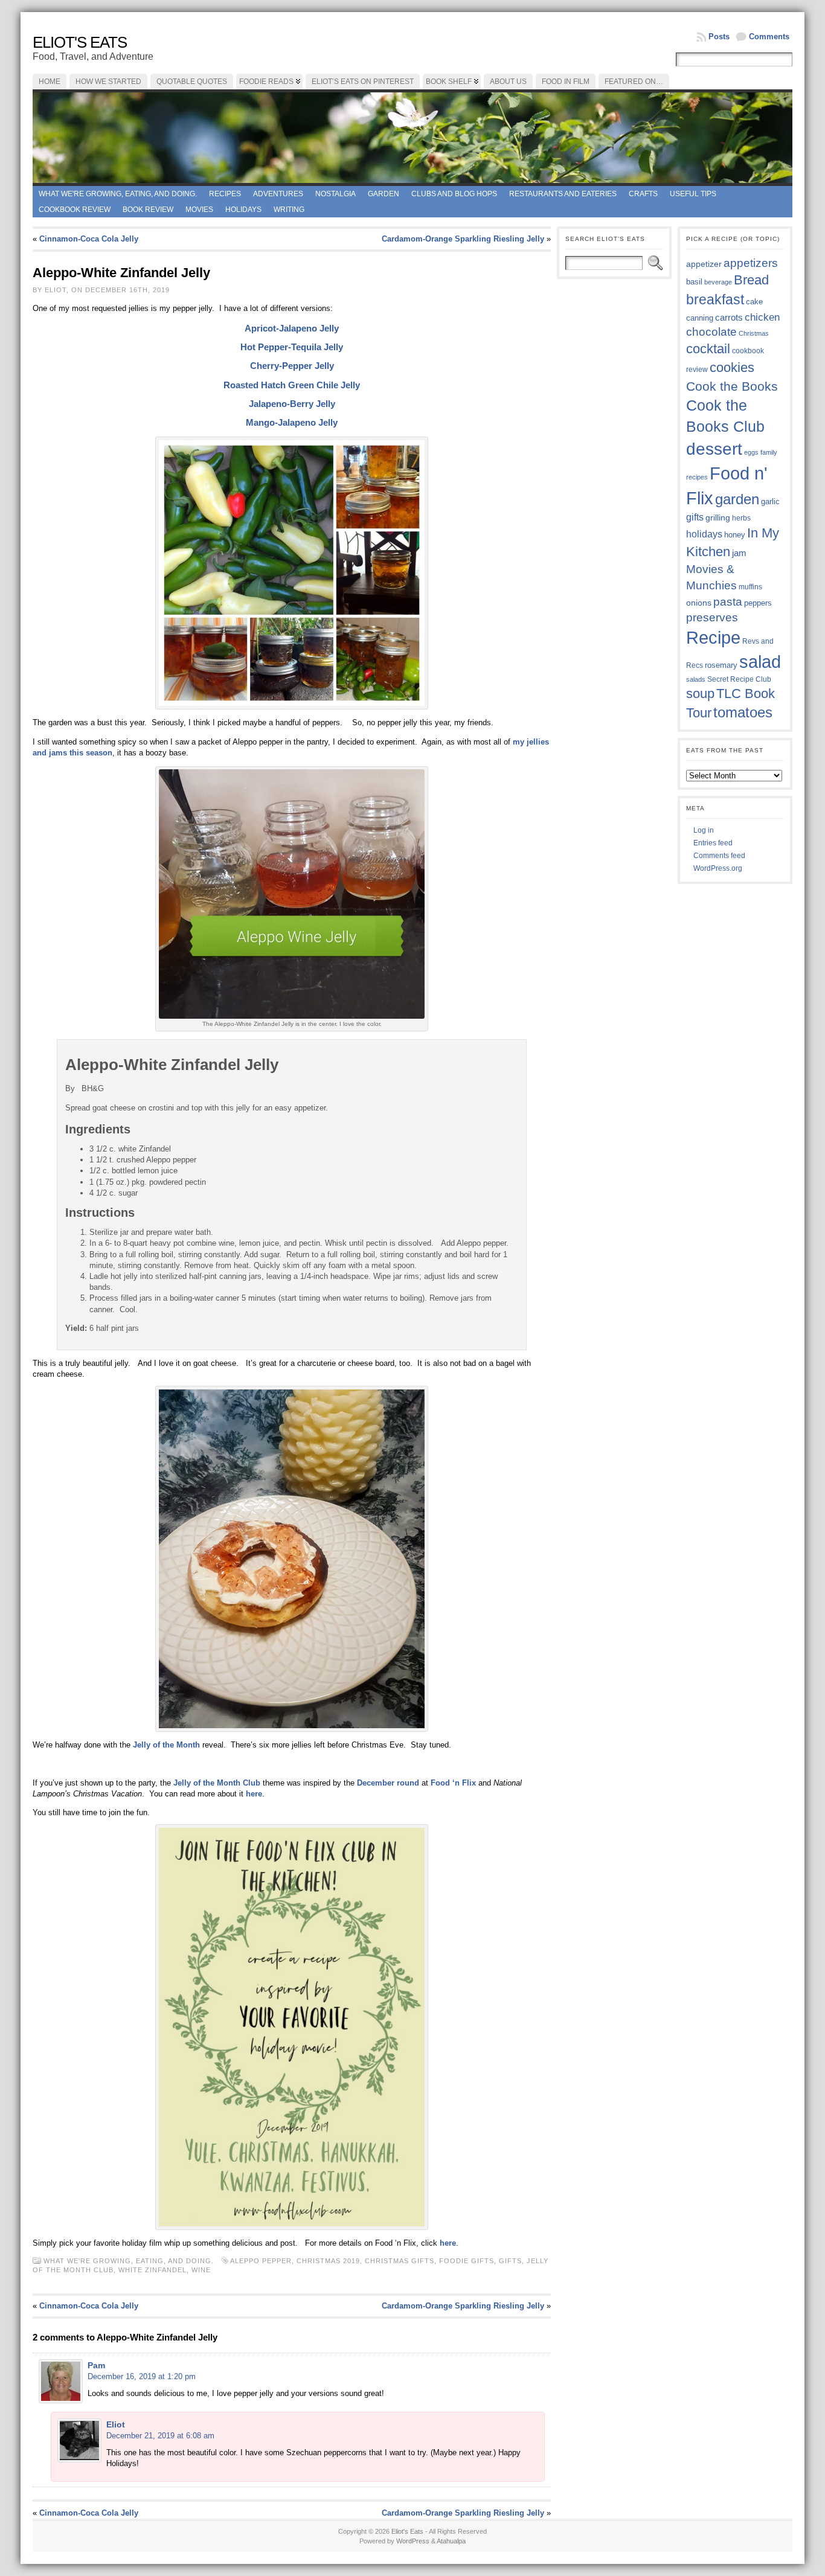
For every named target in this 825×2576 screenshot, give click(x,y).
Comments (769, 37)
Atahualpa (451, 2541)
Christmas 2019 (328, 2261)
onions (699, 603)
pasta (728, 602)
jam (739, 553)
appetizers (751, 263)
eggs (751, 452)
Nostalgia (335, 194)
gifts (510, 2261)
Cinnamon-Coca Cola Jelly (89, 239)
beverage (718, 282)
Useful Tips (693, 194)
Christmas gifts (400, 2261)
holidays (704, 534)
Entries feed (713, 843)
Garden (384, 194)
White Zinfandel (152, 2270)
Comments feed (719, 856)
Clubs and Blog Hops (454, 194)
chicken (762, 317)
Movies (199, 210)
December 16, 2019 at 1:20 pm (142, 2376)
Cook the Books (732, 386)
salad (760, 662)
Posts (719, 37)
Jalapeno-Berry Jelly (292, 404)
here (254, 1794)
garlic (770, 502)
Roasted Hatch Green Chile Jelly (292, 385)
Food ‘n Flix (453, 1783)
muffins (750, 587)
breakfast (715, 300)
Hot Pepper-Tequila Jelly (292, 347)
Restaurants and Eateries (563, 194)
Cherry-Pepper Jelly (292, 366)
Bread (751, 280)
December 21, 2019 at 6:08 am (160, 2436)
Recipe (713, 638)
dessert (714, 449)
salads (696, 679)
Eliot (116, 2424)
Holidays (243, 210)
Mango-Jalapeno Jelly (292, 422)
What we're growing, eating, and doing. (118, 194)
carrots (729, 318)
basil (694, 282)
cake (754, 302)
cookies (732, 367)
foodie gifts (467, 2261)
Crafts (643, 194)
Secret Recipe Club (739, 679)
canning (700, 318)
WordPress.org (718, 868)
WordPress (413, 2541)
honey (735, 535)
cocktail (708, 349)
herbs (741, 518)
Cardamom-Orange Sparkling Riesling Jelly (463, 239)
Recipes (225, 194)
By (71, 1088)
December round (388, 1783)
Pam (96, 2365)
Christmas (754, 333)
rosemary (721, 665)
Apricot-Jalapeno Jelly (292, 328)
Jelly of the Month (166, 1745)
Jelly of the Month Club (217, 1783)
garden (737, 499)
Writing (289, 210)
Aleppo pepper (261, 2261)
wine (201, 2270)
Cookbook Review (75, 210)
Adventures (278, 194)
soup (700, 694)
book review (148, 210)
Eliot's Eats (80, 42)
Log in (704, 830)
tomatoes (743, 713)
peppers (758, 603)
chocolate (711, 332)
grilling (718, 518)
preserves (712, 617)
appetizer (704, 264)
